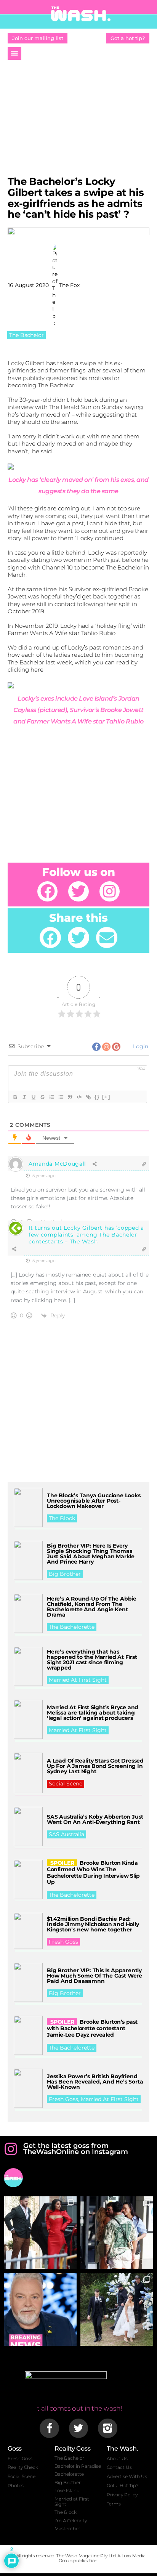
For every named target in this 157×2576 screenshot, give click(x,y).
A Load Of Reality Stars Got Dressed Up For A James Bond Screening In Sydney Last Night (95, 1766)
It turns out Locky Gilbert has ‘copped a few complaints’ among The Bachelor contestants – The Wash (86, 1235)
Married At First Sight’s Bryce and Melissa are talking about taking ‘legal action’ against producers (93, 1713)
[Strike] (42, 1097)
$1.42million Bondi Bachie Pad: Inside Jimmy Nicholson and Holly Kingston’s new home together (93, 1924)
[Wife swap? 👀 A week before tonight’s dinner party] (117, 2233)
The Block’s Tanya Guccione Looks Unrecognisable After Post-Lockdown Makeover (94, 1501)
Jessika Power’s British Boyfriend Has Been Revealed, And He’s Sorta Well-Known (95, 2082)
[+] (106, 1097)
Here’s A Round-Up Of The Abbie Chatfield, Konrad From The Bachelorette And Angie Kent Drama (92, 1607)
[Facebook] (47, 891)
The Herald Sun (70, 407)
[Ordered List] (51, 1097)
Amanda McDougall (57, 1164)
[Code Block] (79, 1097)
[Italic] (24, 1097)
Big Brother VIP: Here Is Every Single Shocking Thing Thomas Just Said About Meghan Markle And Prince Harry (91, 1554)
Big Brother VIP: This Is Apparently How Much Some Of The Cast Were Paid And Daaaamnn (95, 1976)
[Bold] (15, 1097)
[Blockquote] (70, 1097)
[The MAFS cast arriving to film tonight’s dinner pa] (40, 2233)
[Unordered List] (61, 1097)
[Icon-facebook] (49, 2428)
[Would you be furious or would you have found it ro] (117, 2309)
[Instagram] (110, 891)
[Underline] (33, 1097)
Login (140, 1046)
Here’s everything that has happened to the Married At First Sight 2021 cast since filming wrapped (92, 1660)
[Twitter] (78, 891)
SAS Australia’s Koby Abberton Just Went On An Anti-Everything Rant (95, 1819)
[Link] (88, 1097)
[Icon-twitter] (78, 2428)
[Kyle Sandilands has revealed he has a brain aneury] (40, 2309)
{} (97, 1097)
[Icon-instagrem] (107, 2428)
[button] (14, 54)
